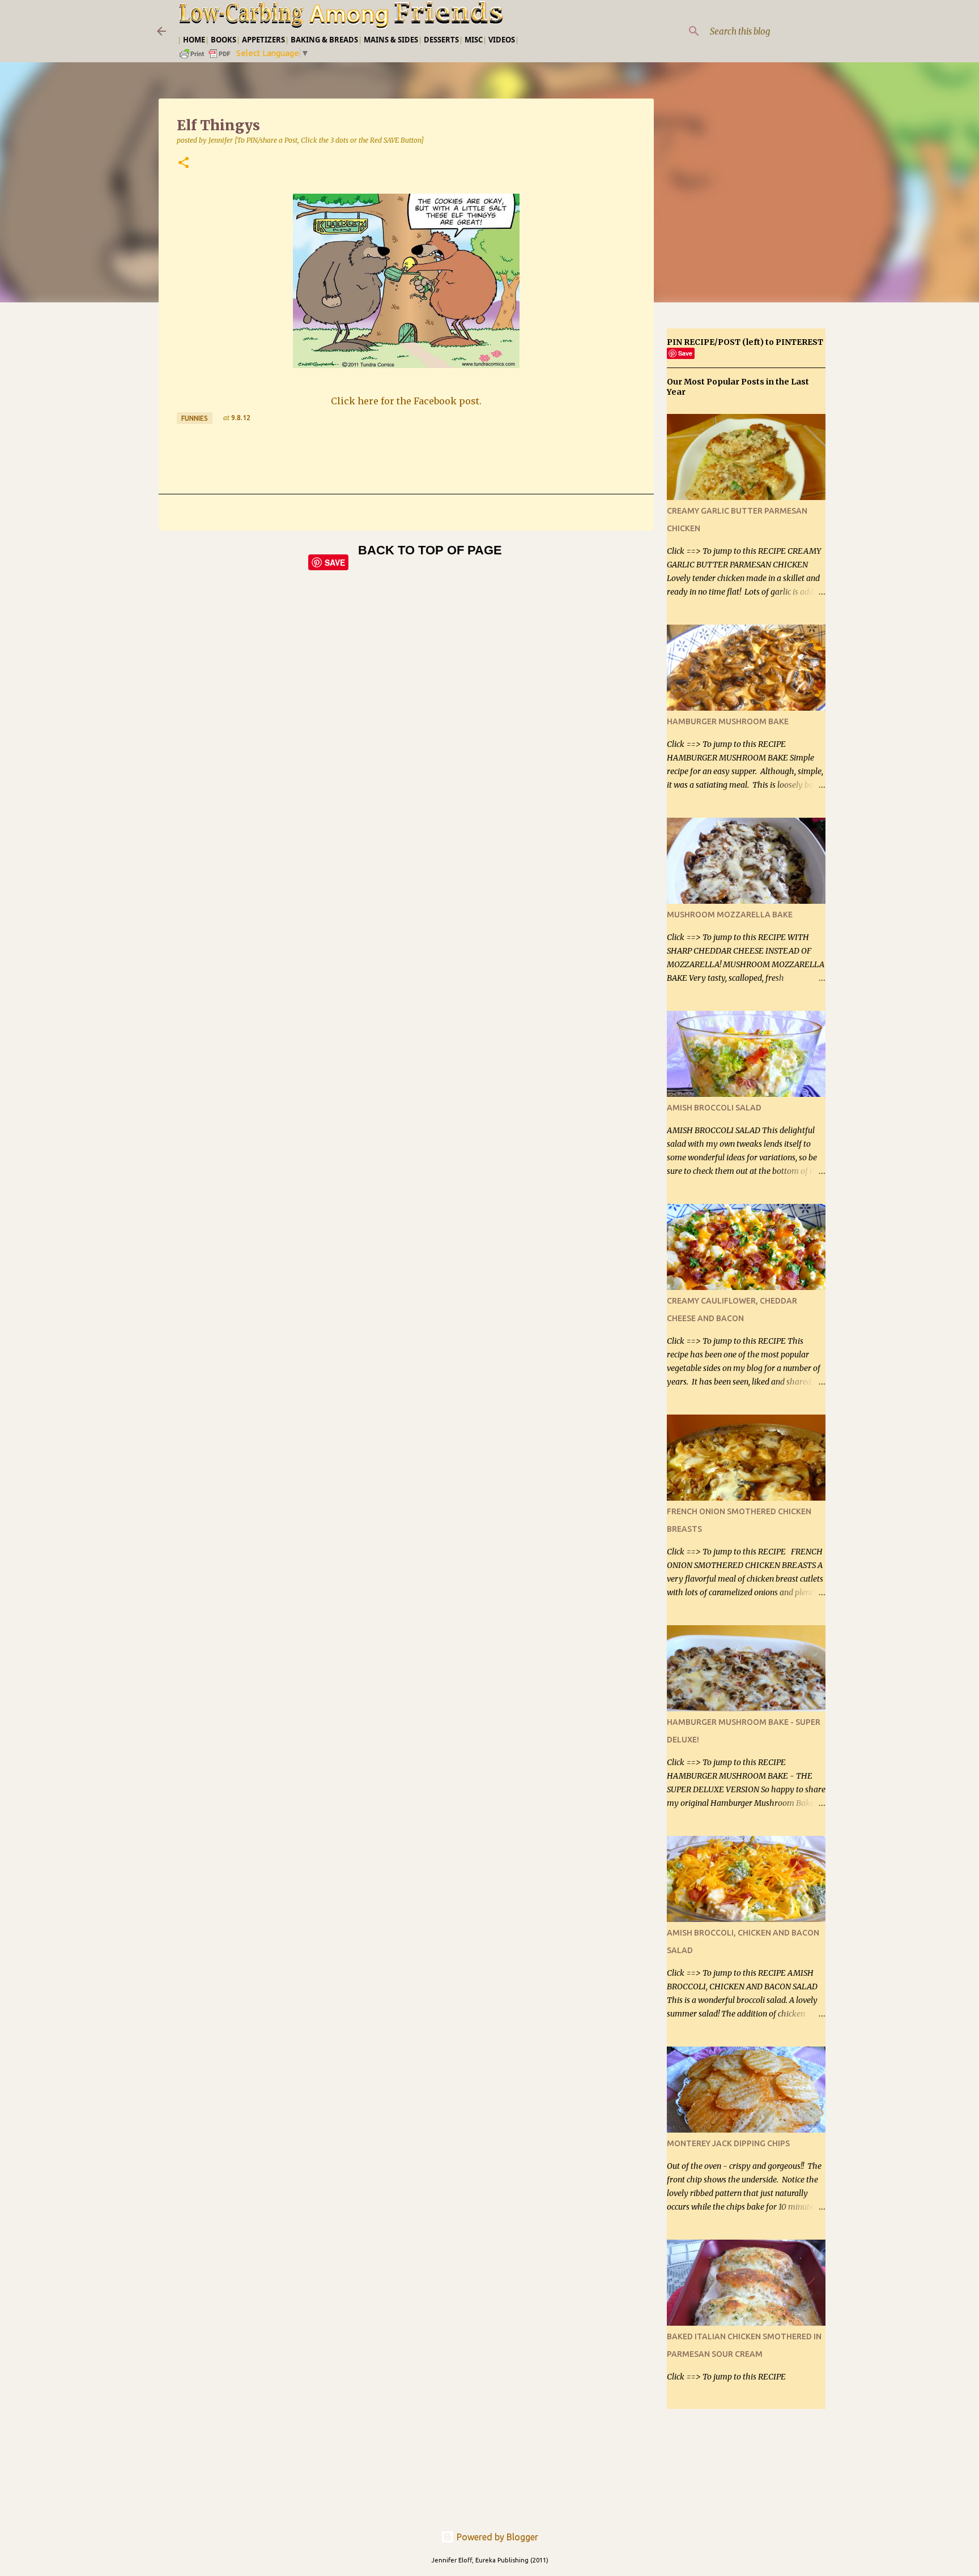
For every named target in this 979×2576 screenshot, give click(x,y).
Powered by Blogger (496, 2537)
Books (224, 40)
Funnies (195, 418)
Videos (502, 40)
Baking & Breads (324, 40)
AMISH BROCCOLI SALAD (714, 1108)
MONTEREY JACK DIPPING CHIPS (728, 2143)
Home (194, 40)
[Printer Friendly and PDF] (206, 57)
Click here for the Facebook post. (406, 401)
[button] (184, 163)
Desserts (441, 40)
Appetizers (263, 40)
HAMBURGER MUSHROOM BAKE (728, 721)
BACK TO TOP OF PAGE (430, 550)
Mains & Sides (391, 40)
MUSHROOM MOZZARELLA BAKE (730, 915)
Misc (474, 40)
